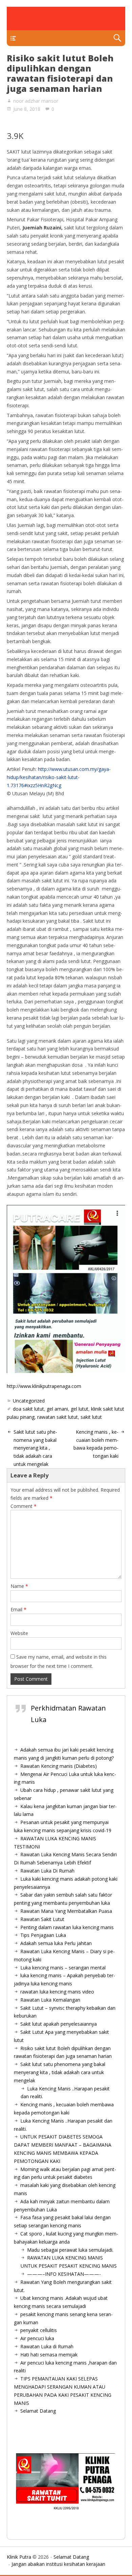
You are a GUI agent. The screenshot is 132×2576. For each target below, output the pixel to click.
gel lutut (80, 1409)
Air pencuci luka (37, 2338)
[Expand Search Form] (117, 38)
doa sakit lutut (28, 1409)
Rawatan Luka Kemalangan (50, 2000)
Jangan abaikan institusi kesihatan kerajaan (58, 2564)
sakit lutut (91, 1417)
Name (19, 1586)
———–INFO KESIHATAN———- (64, 2274)
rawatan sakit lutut (58, 1417)
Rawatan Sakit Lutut (42, 1919)
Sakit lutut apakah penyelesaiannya (59, 2024)
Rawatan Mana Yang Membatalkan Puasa (66, 1911)
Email (18, 1609)
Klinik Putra (19, 2557)
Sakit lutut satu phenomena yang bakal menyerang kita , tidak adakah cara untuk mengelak (35, 1448)
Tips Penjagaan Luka (43, 1935)
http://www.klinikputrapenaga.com (44, 1386)
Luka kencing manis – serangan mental (63, 1968)
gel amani (57, 1409)
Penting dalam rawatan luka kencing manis (67, 1927)
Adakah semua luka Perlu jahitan (56, 1943)
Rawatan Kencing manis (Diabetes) (59, 1766)
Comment (24, 1506)
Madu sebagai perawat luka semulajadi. (70, 2250)
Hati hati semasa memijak (49, 2355)
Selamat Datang (38, 2411)
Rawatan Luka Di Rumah (47, 1871)
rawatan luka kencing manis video (57, 1992)
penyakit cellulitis (39, 2330)
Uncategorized (29, 1401)
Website (19, 1633)
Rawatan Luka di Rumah (47, 2346)
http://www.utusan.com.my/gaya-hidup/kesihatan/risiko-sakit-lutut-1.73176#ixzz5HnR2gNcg (59, 777)
